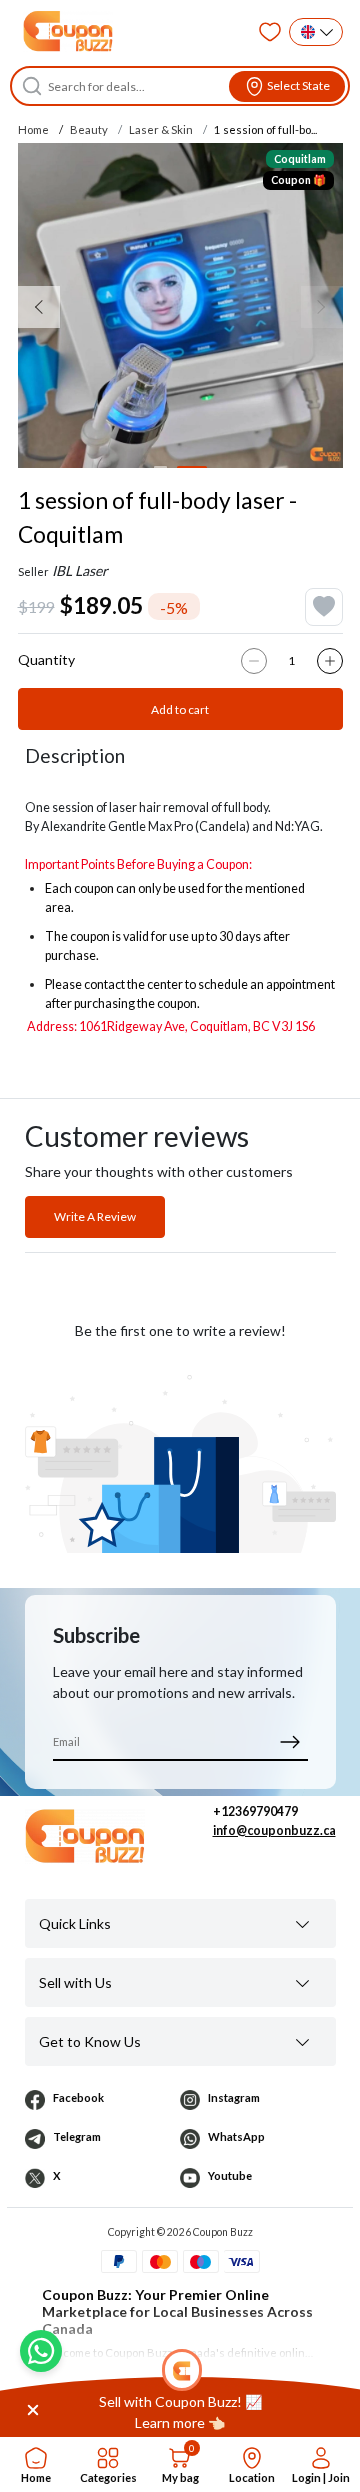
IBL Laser (80, 570)
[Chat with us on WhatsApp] (41, 2351)
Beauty (89, 129)
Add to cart (180, 709)
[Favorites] (270, 32)
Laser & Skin (161, 129)
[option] (180, 305)
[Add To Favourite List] (324, 607)
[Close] (33, 2408)
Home (33, 129)
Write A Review (95, 1216)
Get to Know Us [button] (90, 2041)
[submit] (290, 1741)
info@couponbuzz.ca (274, 1830)
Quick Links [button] (75, 1923)
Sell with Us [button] (75, 1982)
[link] (180, 2412)
